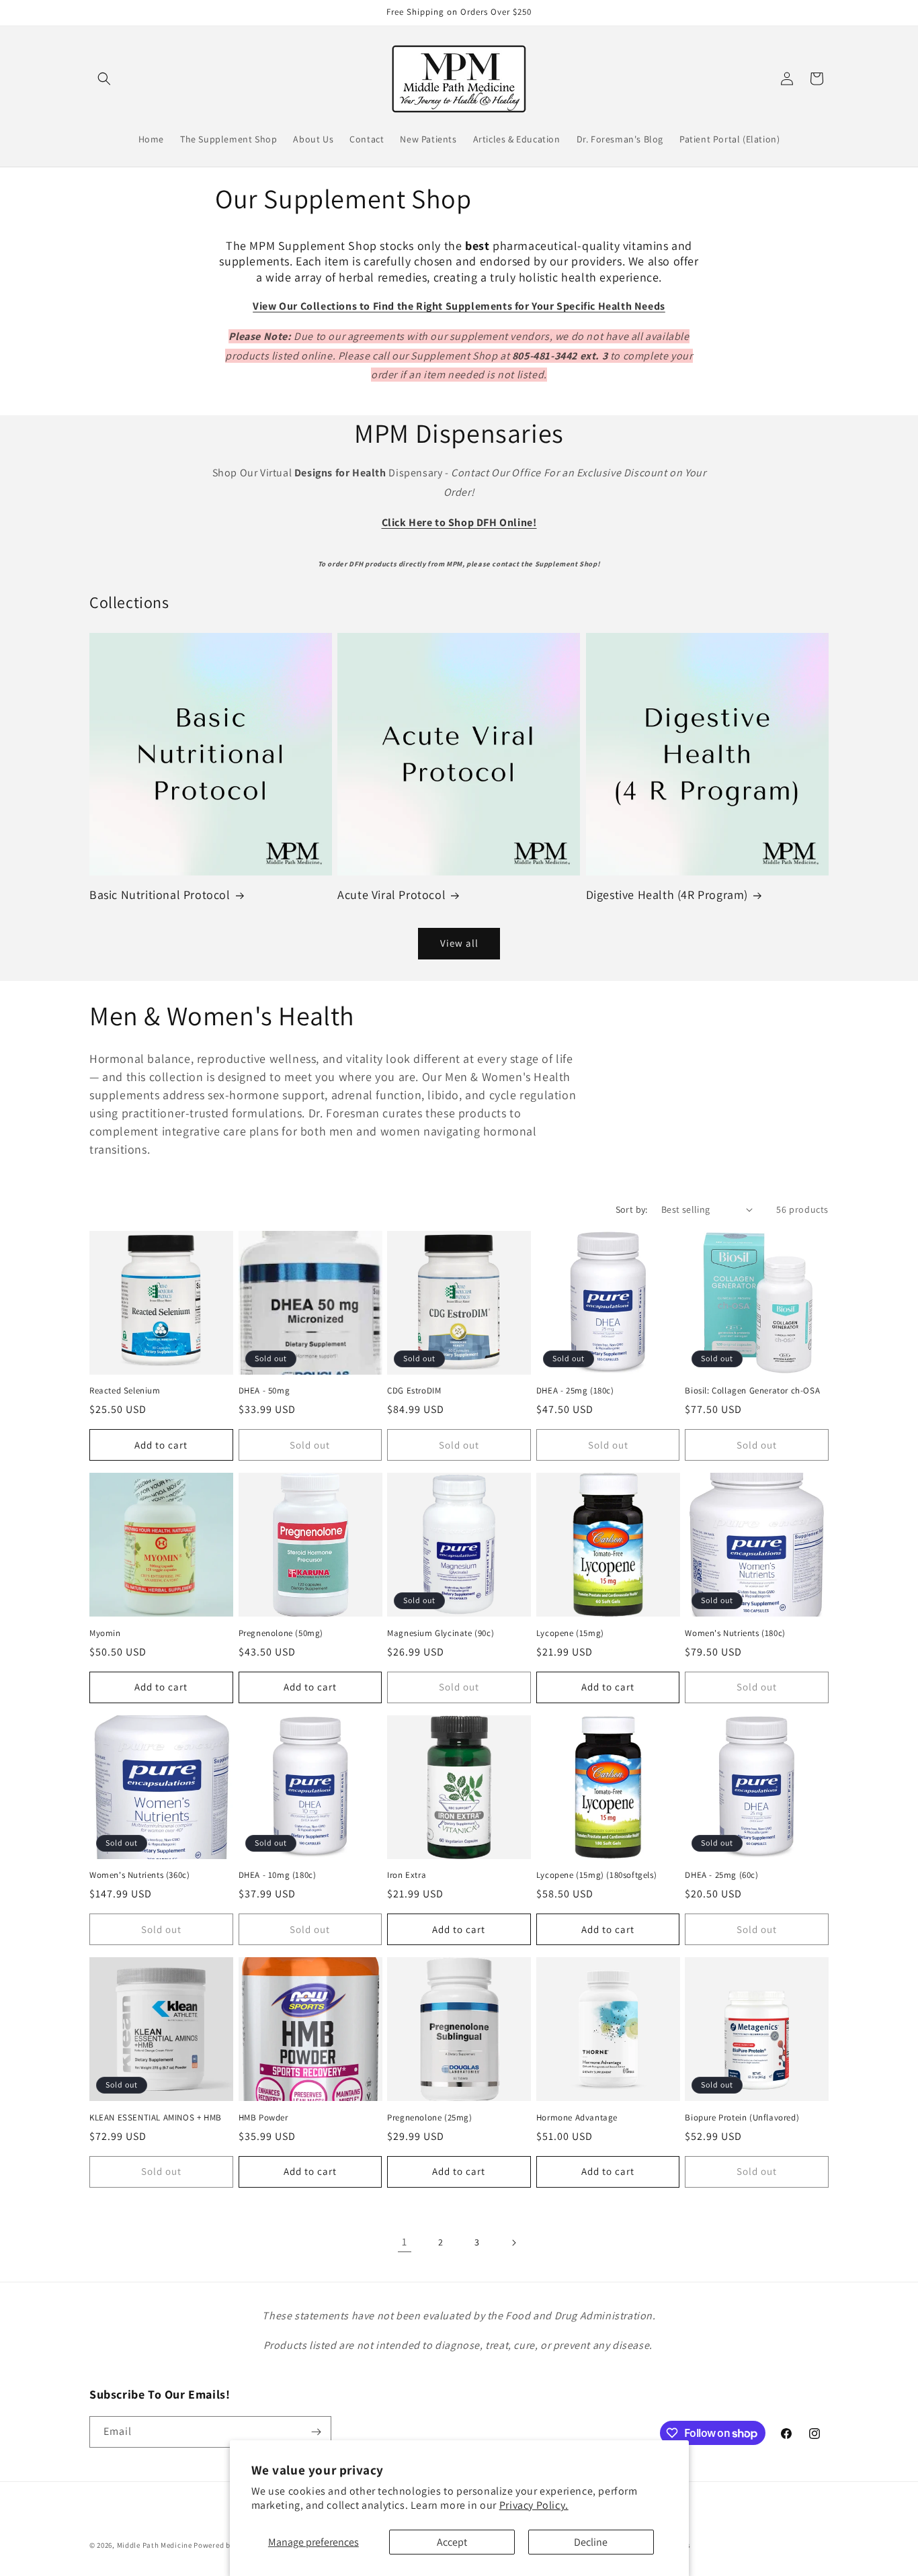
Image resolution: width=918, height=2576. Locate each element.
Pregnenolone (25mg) (429, 2118)
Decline (591, 2542)
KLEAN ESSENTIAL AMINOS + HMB (156, 2118)
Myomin (105, 1633)
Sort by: (632, 1209)
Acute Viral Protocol (391, 895)
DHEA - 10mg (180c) (278, 1875)
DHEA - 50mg (264, 1391)
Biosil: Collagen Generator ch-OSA (752, 1391)
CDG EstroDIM (414, 1391)
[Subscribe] (316, 2432)
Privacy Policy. (534, 2505)
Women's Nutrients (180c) (735, 1633)
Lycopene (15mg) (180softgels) (596, 1875)
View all (459, 943)
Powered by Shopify (228, 2545)
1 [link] (405, 2242)
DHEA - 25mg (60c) (721, 1875)
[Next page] (513, 2243)
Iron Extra (407, 1875)
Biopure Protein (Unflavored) (742, 2118)
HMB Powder (263, 2118)
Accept (452, 2542)
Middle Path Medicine (155, 2545)
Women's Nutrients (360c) (139, 1875)
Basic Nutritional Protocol (160, 895)
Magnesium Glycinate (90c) (441, 1633)
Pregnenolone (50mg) (281, 1633)
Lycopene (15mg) (570, 1633)
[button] (104, 79)
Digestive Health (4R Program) (667, 895)
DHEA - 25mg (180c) (575, 1391)
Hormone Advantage (577, 2118)
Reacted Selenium (125, 1391)
